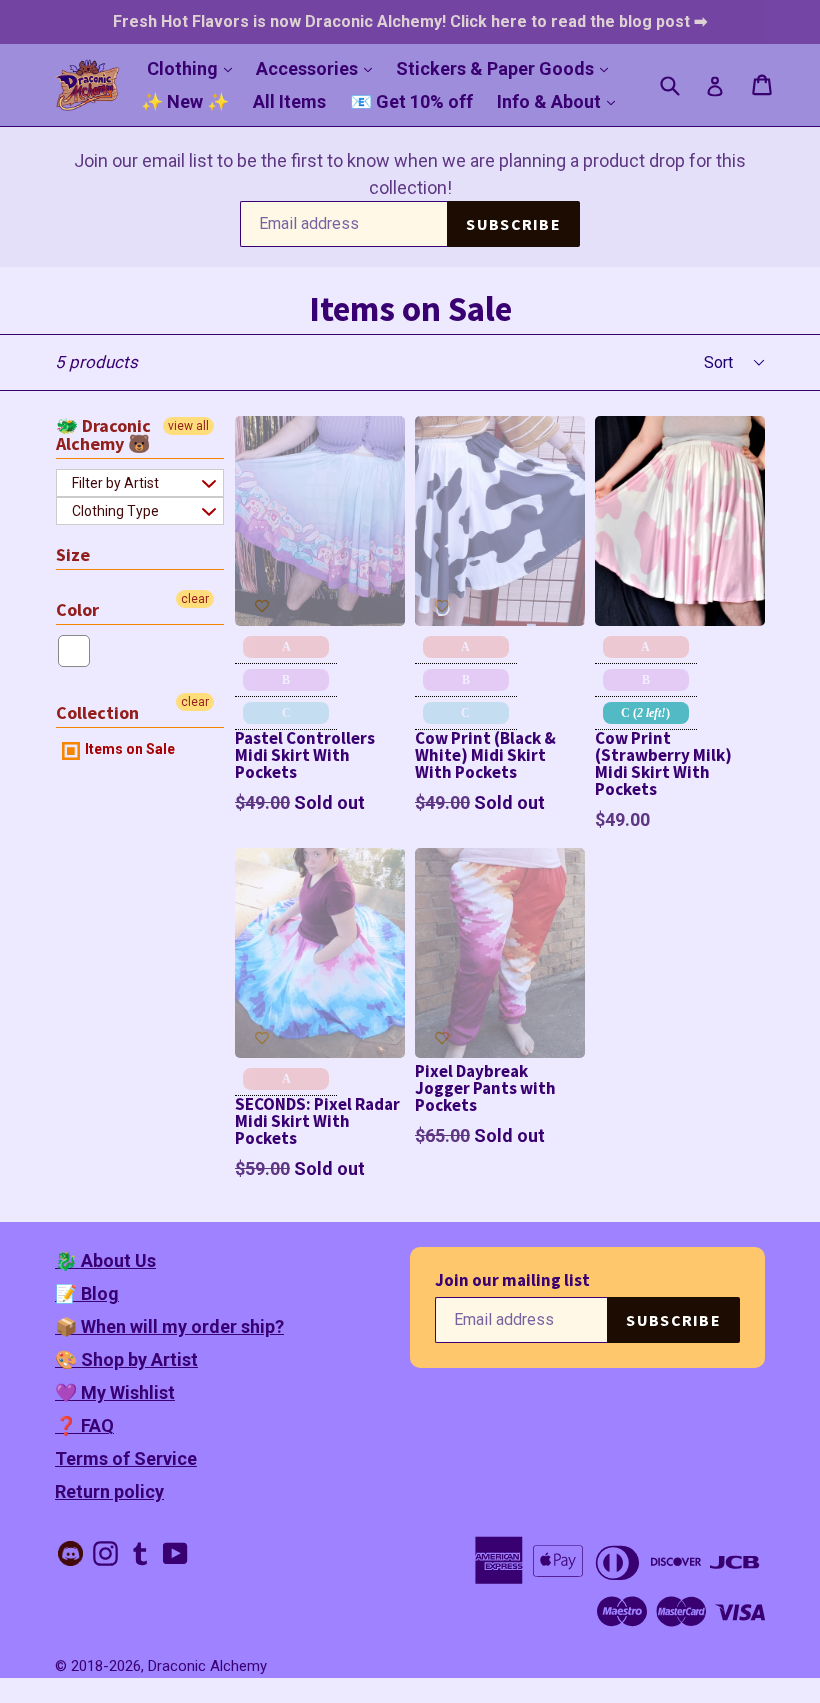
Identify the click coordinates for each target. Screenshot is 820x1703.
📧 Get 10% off (411, 101)
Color (77, 609)
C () (645, 713)
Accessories (319, 68)
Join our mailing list (512, 1280)
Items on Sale (128, 749)
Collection (97, 712)
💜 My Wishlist (115, 1392)
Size (73, 554)
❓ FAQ (84, 1425)
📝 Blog (87, 1293)
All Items (289, 101)
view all (188, 426)
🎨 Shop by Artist (126, 1359)
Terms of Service (126, 1458)
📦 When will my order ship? (169, 1326)
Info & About (561, 101)
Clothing (194, 68)
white (75, 651)
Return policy (109, 1491)
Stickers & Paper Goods (507, 68)
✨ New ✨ (185, 101)
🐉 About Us (105, 1260)
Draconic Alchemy (207, 1666)
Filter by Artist (115, 483)
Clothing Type (115, 511)
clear (195, 599)
